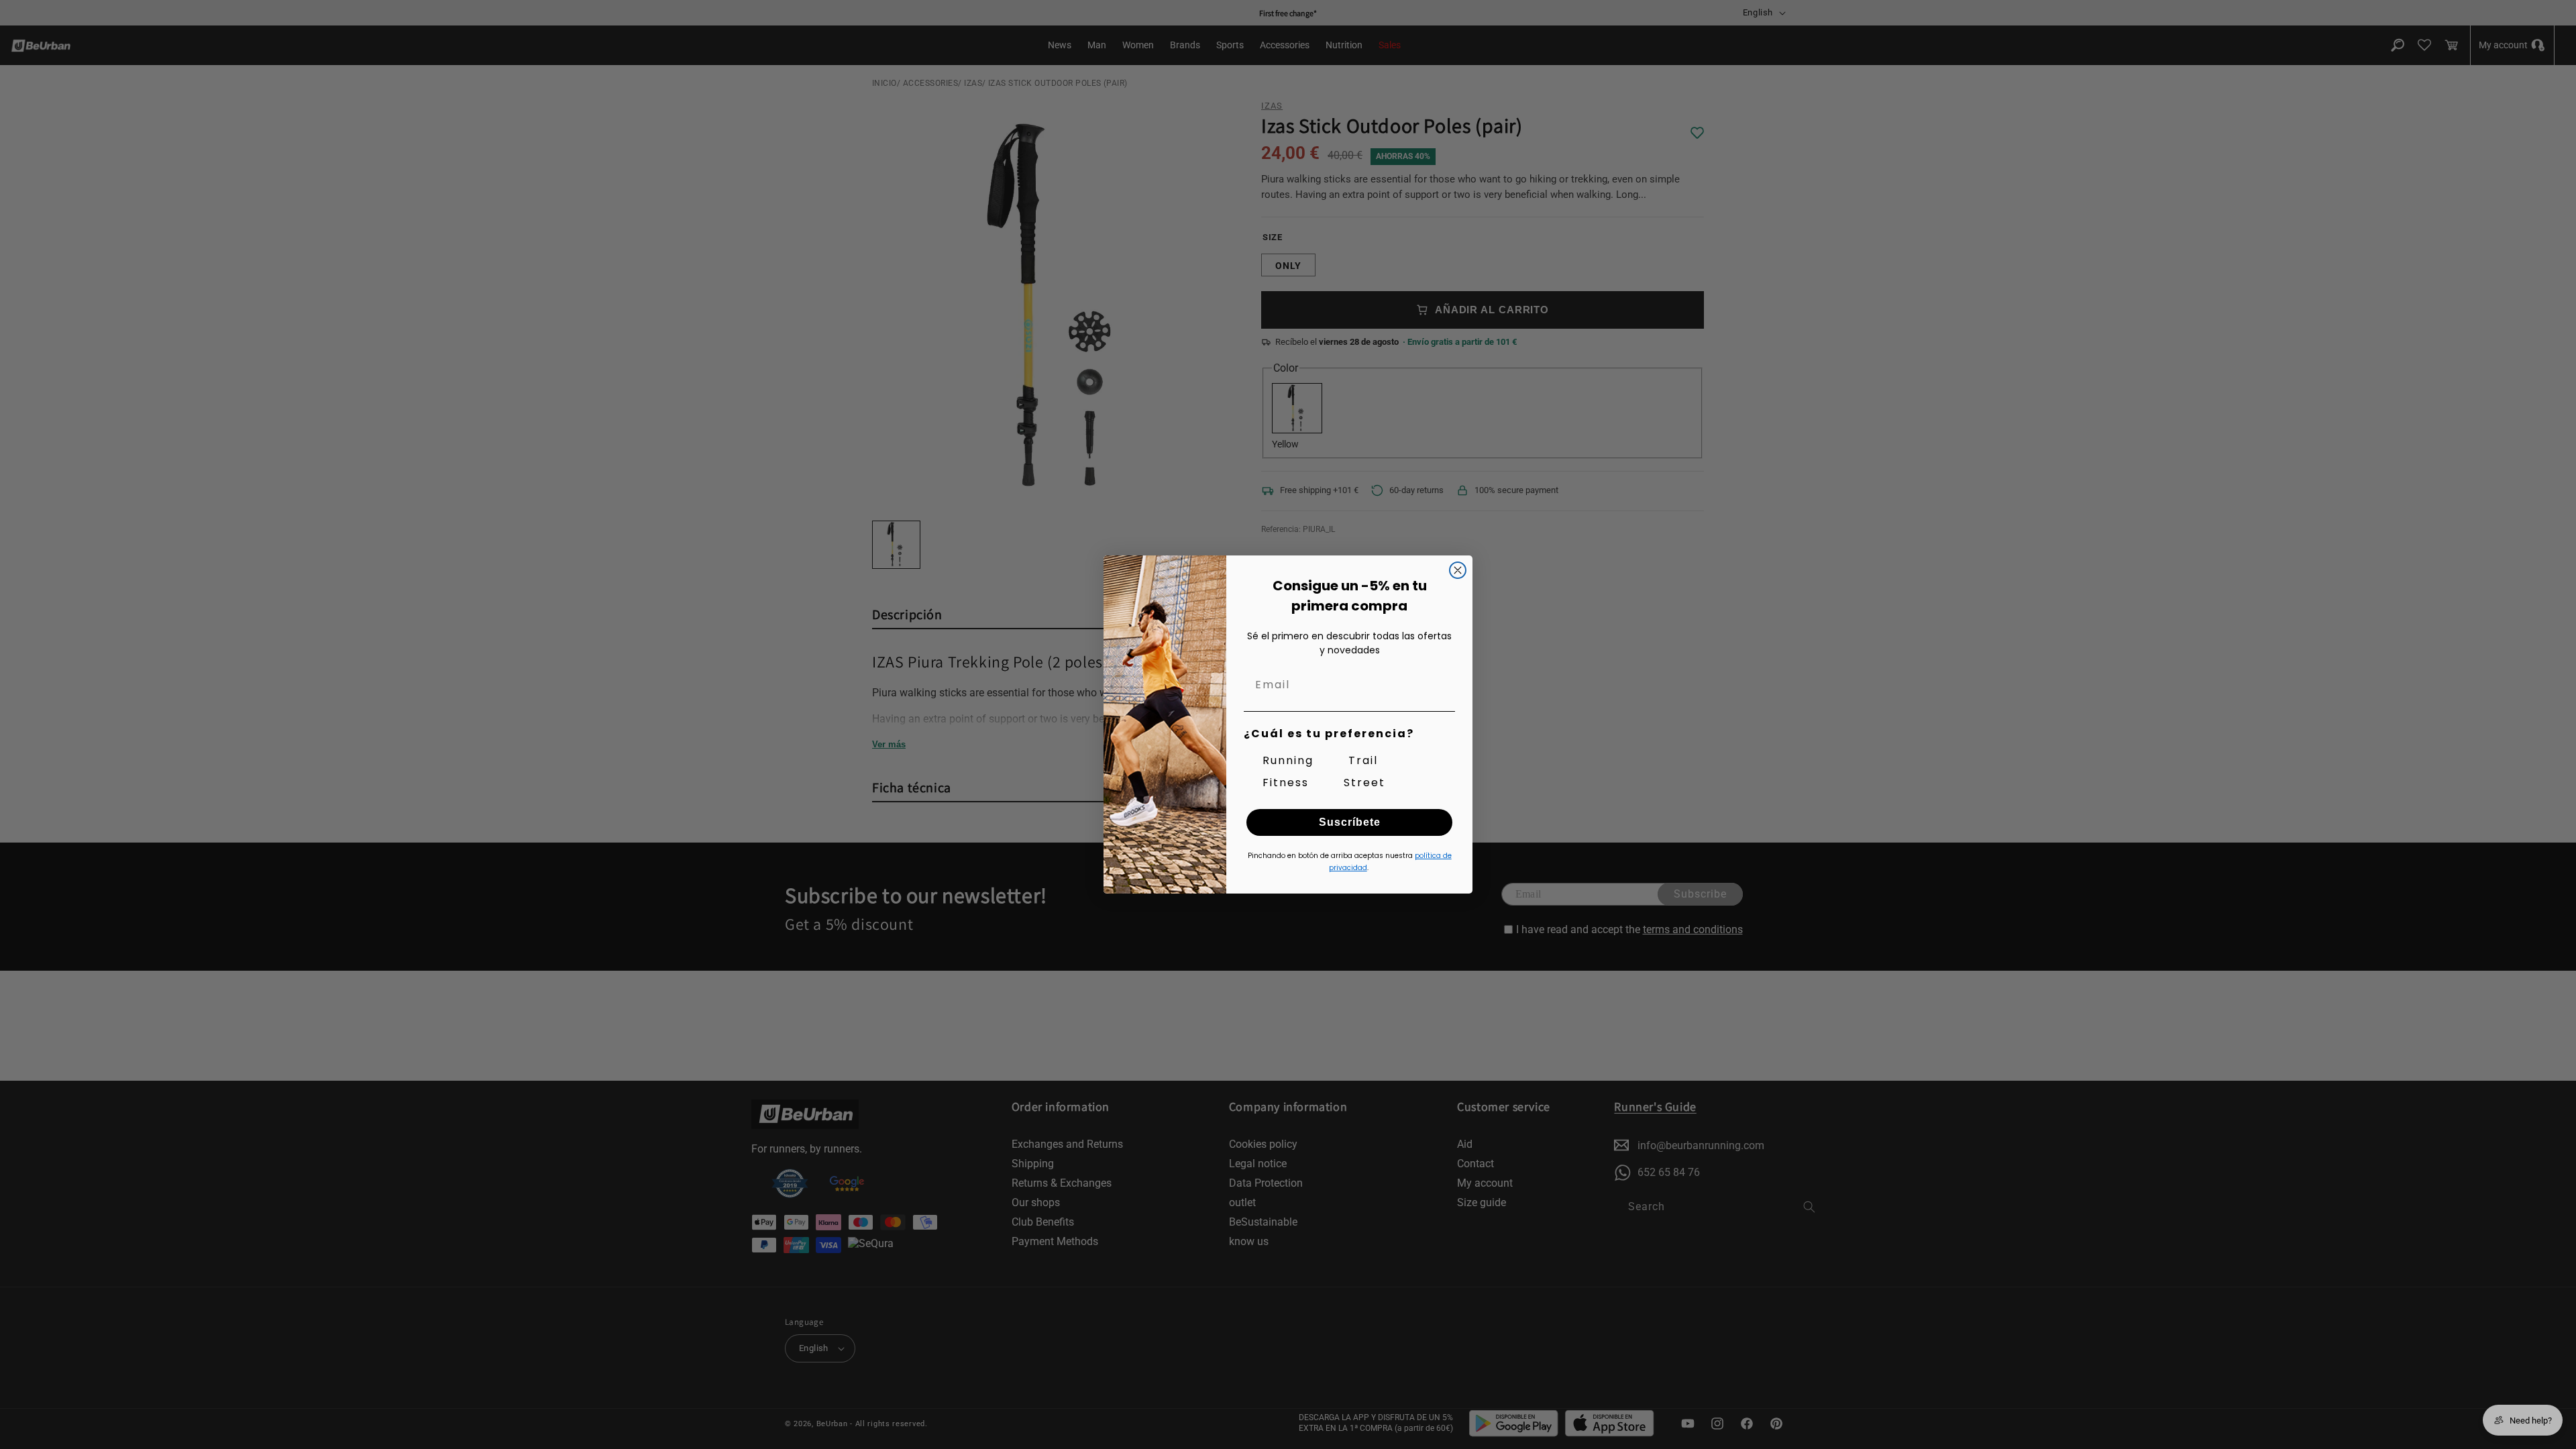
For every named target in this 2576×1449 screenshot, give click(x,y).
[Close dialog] (1458, 570)
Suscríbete (1350, 822)
